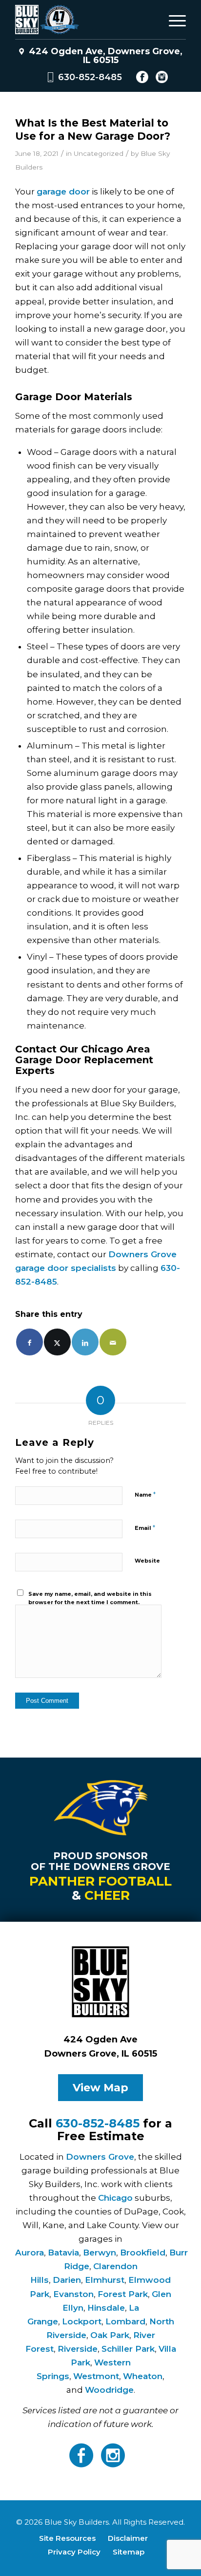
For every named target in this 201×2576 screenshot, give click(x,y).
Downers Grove (100, 2157)
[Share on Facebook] (30, 1342)
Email (145, 1527)
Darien (67, 2280)
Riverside (78, 2349)
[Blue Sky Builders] (83, 20)
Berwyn (100, 2253)
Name (145, 1494)
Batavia (63, 2253)
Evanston (73, 2294)
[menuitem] (172, 20)
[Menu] (172, 20)
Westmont (96, 2376)
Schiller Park (128, 2349)
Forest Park (123, 2294)
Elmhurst (105, 2280)
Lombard (125, 2321)
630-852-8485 (90, 77)
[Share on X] (57, 1342)
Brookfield (143, 2253)
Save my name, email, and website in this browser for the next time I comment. (90, 1598)
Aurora (30, 2253)
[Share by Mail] (113, 1342)
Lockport (82, 2321)
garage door (63, 192)
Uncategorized (99, 153)
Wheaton (143, 2376)
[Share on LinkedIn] (85, 1342)
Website (147, 1561)
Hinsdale (106, 2308)
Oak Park (110, 2335)
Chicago (115, 2198)
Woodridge (109, 2390)
